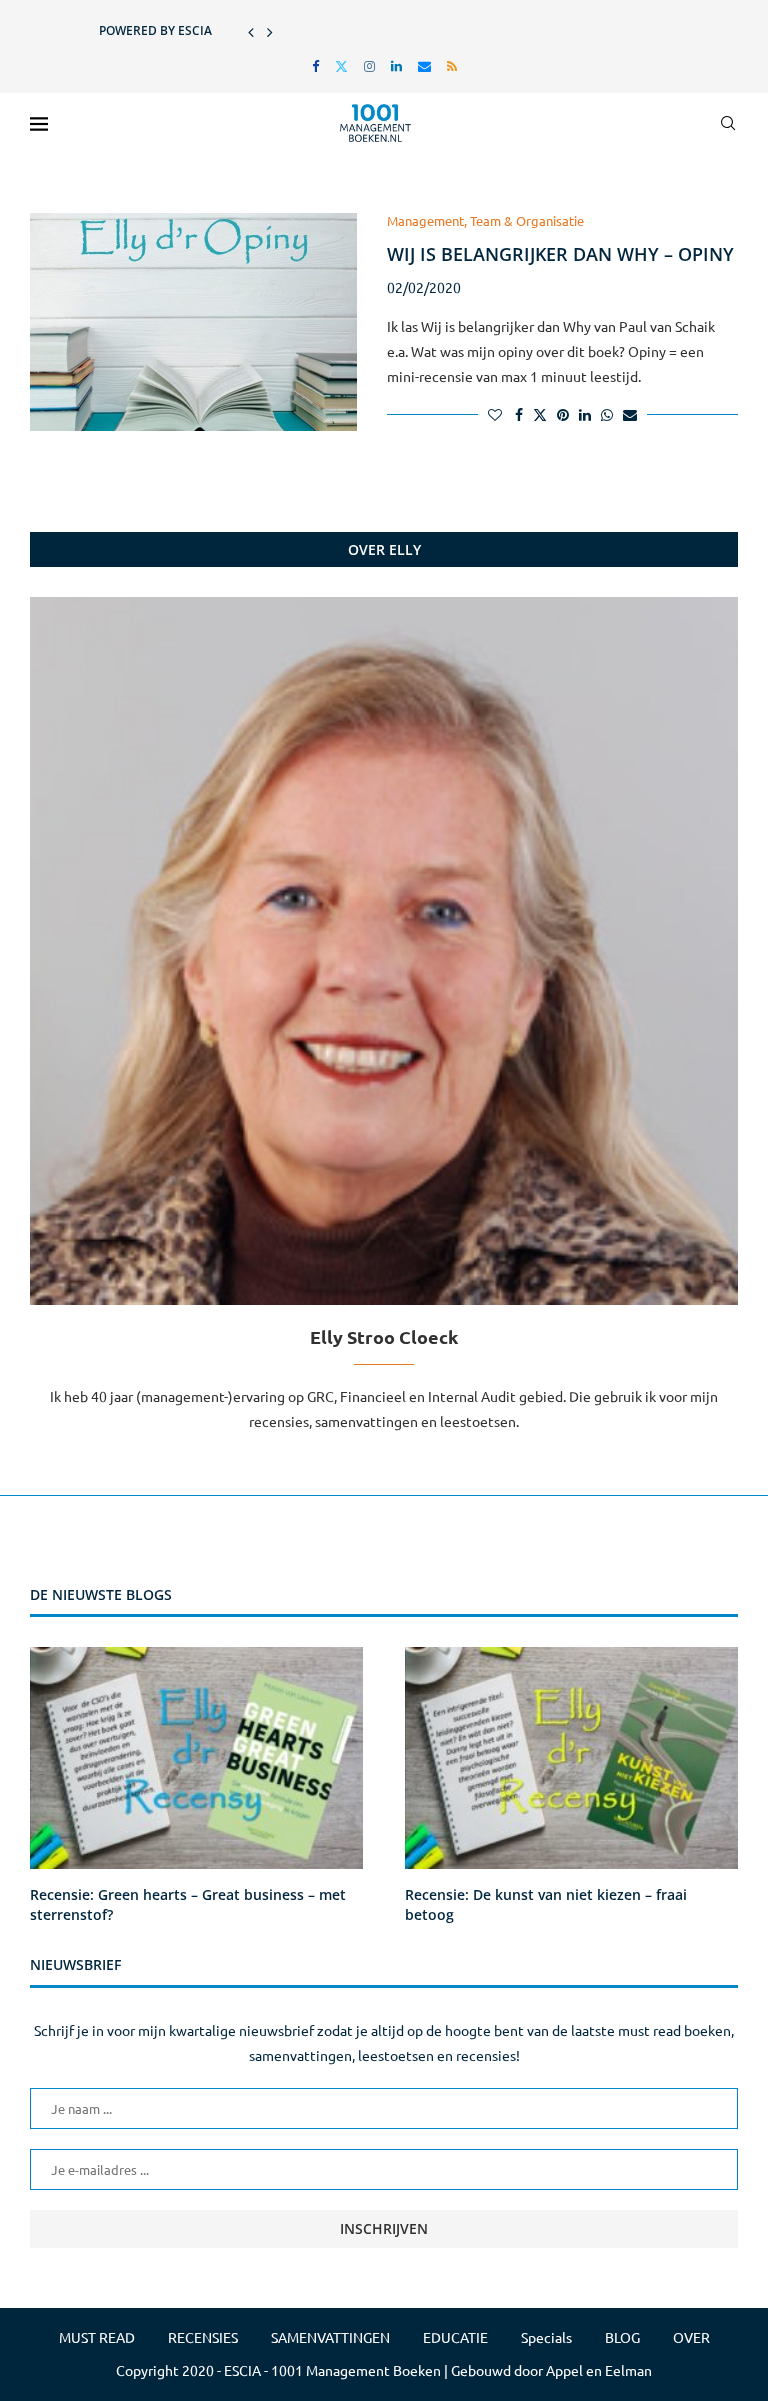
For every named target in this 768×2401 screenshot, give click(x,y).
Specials (546, 2337)
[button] (251, 31)
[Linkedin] (396, 65)
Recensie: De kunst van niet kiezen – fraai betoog (546, 1904)
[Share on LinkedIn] (585, 414)
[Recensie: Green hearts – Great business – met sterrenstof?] (196, 1758)
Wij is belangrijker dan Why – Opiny (560, 254)
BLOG (622, 2337)
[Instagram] (369, 65)
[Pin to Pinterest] (563, 414)
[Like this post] (495, 414)
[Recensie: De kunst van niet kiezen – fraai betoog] (571, 1758)
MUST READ (97, 2337)
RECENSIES (203, 2337)
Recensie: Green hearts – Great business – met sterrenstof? (188, 1904)
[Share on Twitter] (540, 414)
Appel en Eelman (599, 2370)
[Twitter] (341, 65)
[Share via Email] (630, 414)
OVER (691, 2337)
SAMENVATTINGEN (330, 2337)
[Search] (728, 123)
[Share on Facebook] (519, 414)
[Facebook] (315, 65)
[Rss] (452, 65)
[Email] (424, 65)
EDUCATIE (455, 2337)
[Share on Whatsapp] (607, 414)
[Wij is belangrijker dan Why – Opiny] (193, 322)
